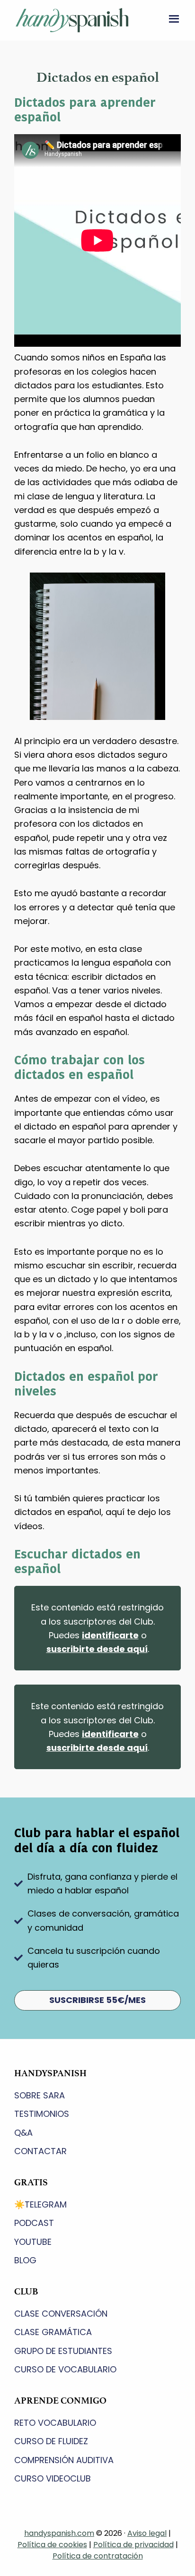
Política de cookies (52, 2545)
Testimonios (42, 2114)
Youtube (33, 2242)
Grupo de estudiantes (63, 2351)
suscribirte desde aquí (97, 1649)
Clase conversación (61, 2314)
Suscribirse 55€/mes (97, 2000)
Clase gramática (53, 2332)
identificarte (110, 1635)
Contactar (40, 2151)
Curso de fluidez (51, 2441)
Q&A (23, 2133)
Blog (25, 2260)
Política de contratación (98, 2556)
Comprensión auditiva (64, 2460)
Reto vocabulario (55, 2423)
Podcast (34, 2223)
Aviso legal (147, 2533)
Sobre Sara (40, 2095)
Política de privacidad (133, 2545)
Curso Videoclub (53, 2478)
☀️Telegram (40, 2204)
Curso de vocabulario (65, 2369)
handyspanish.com (59, 2533)
